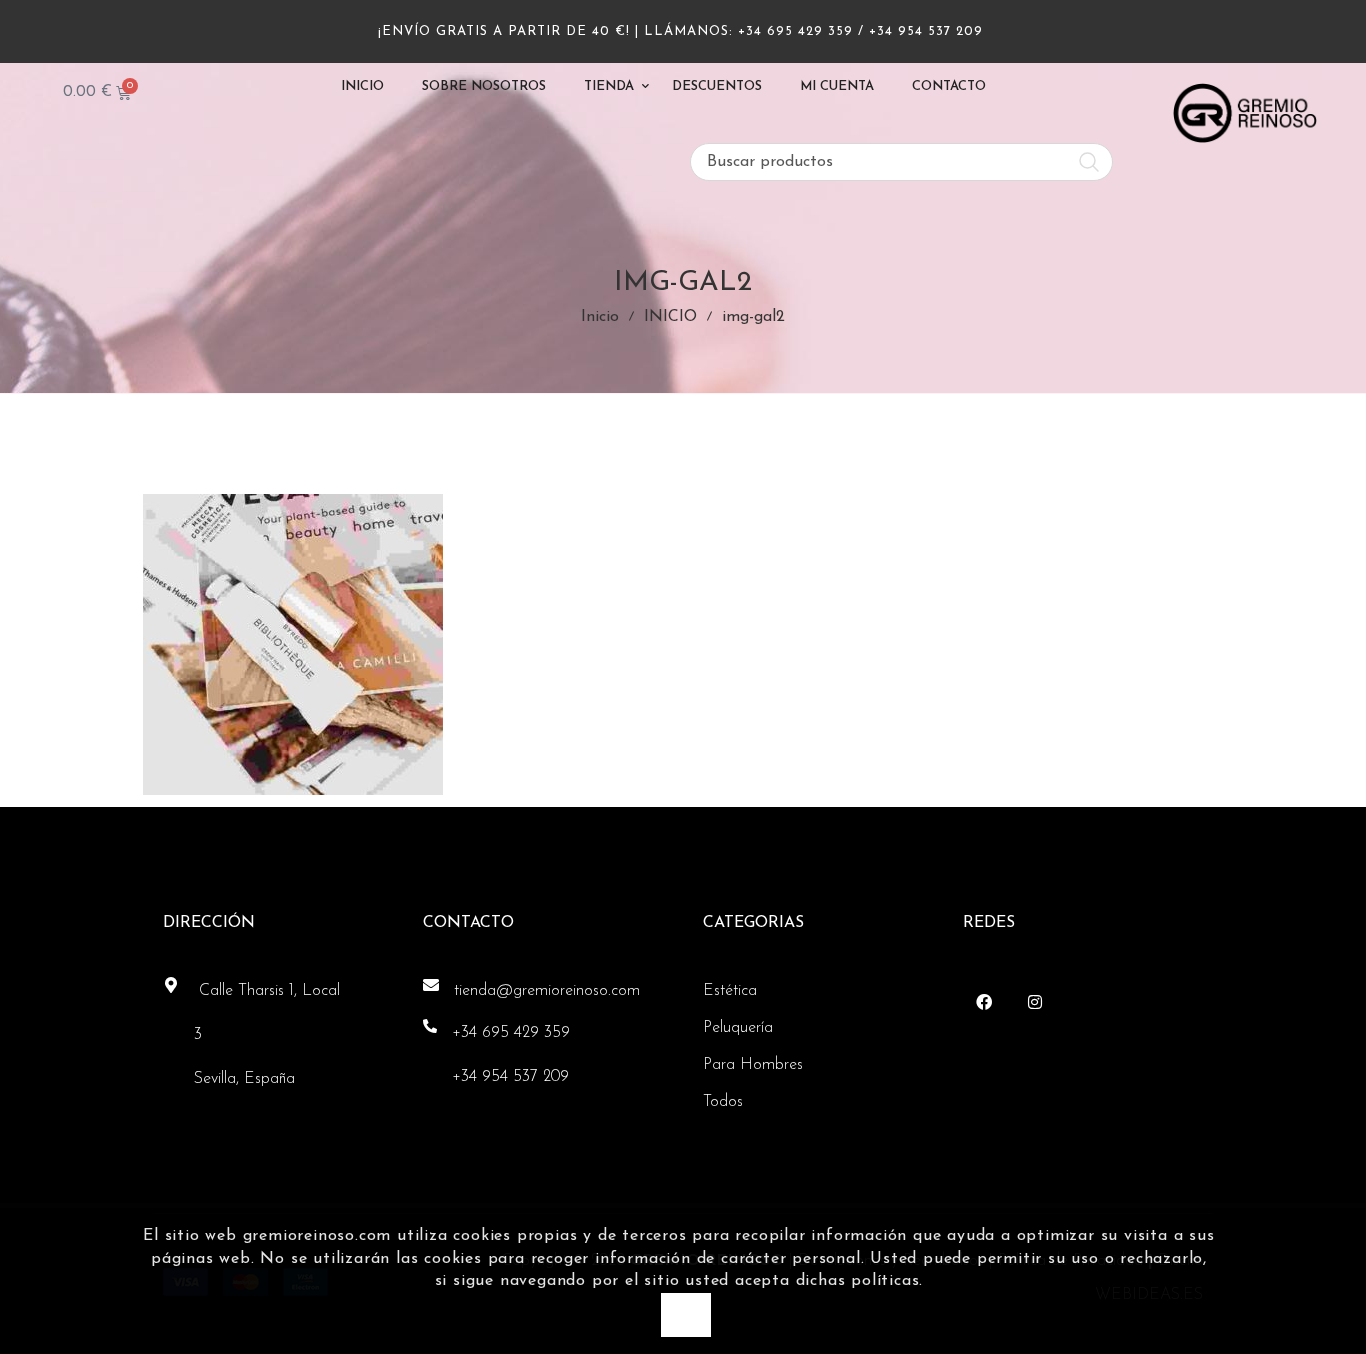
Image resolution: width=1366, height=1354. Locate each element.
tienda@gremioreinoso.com (547, 991)
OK (685, 1313)
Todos (723, 1102)
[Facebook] (983, 1001)
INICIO (670, 317)
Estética (730, 991)
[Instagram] (1034, 1001)
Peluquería (738, 1028)
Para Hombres (753, 1065)
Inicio (600, 317)
